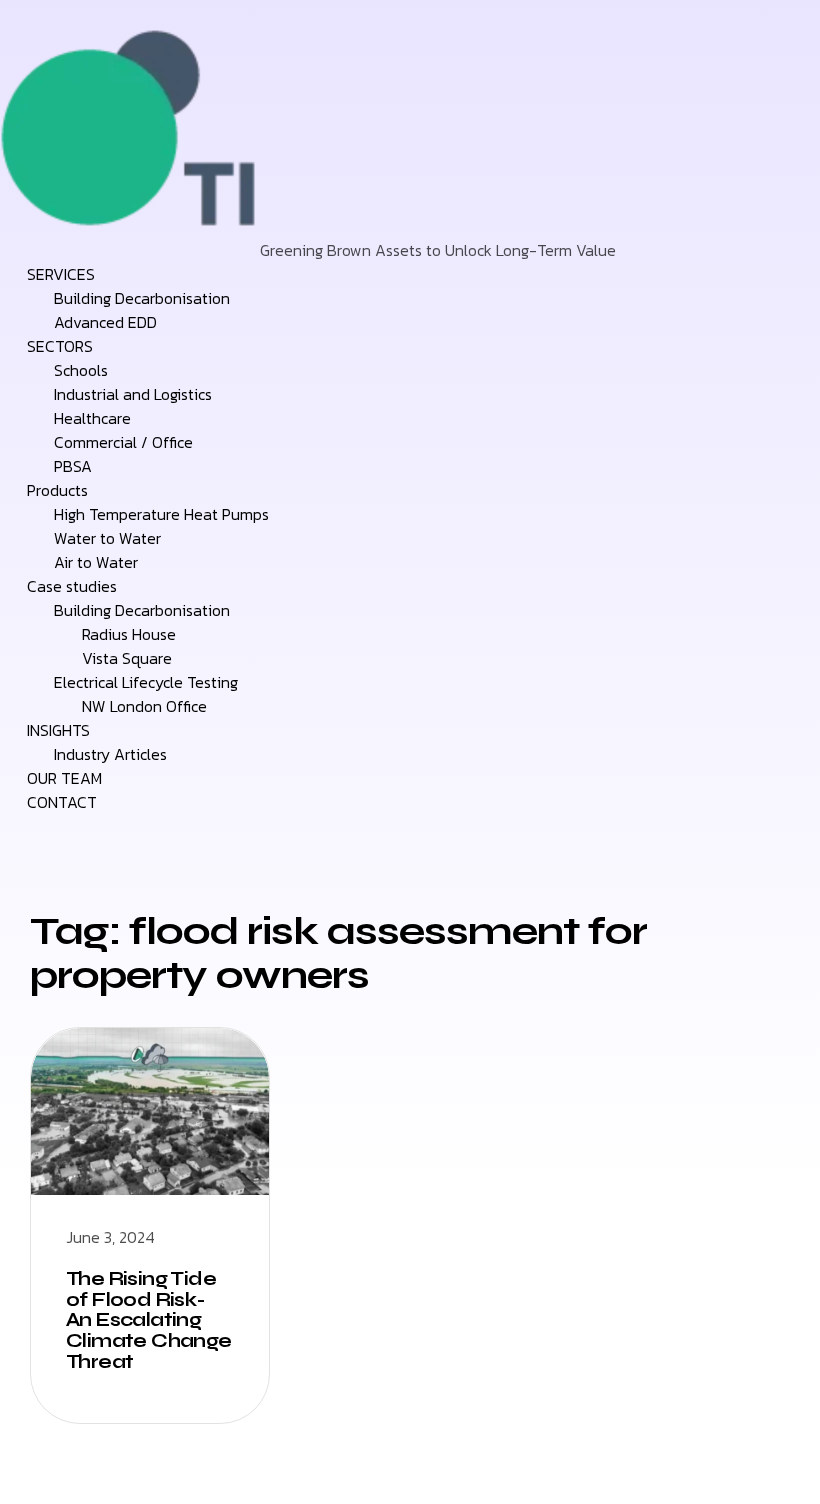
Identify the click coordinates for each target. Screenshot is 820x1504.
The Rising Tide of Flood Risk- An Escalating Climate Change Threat (149, 1320)
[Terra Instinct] (130, 250)
